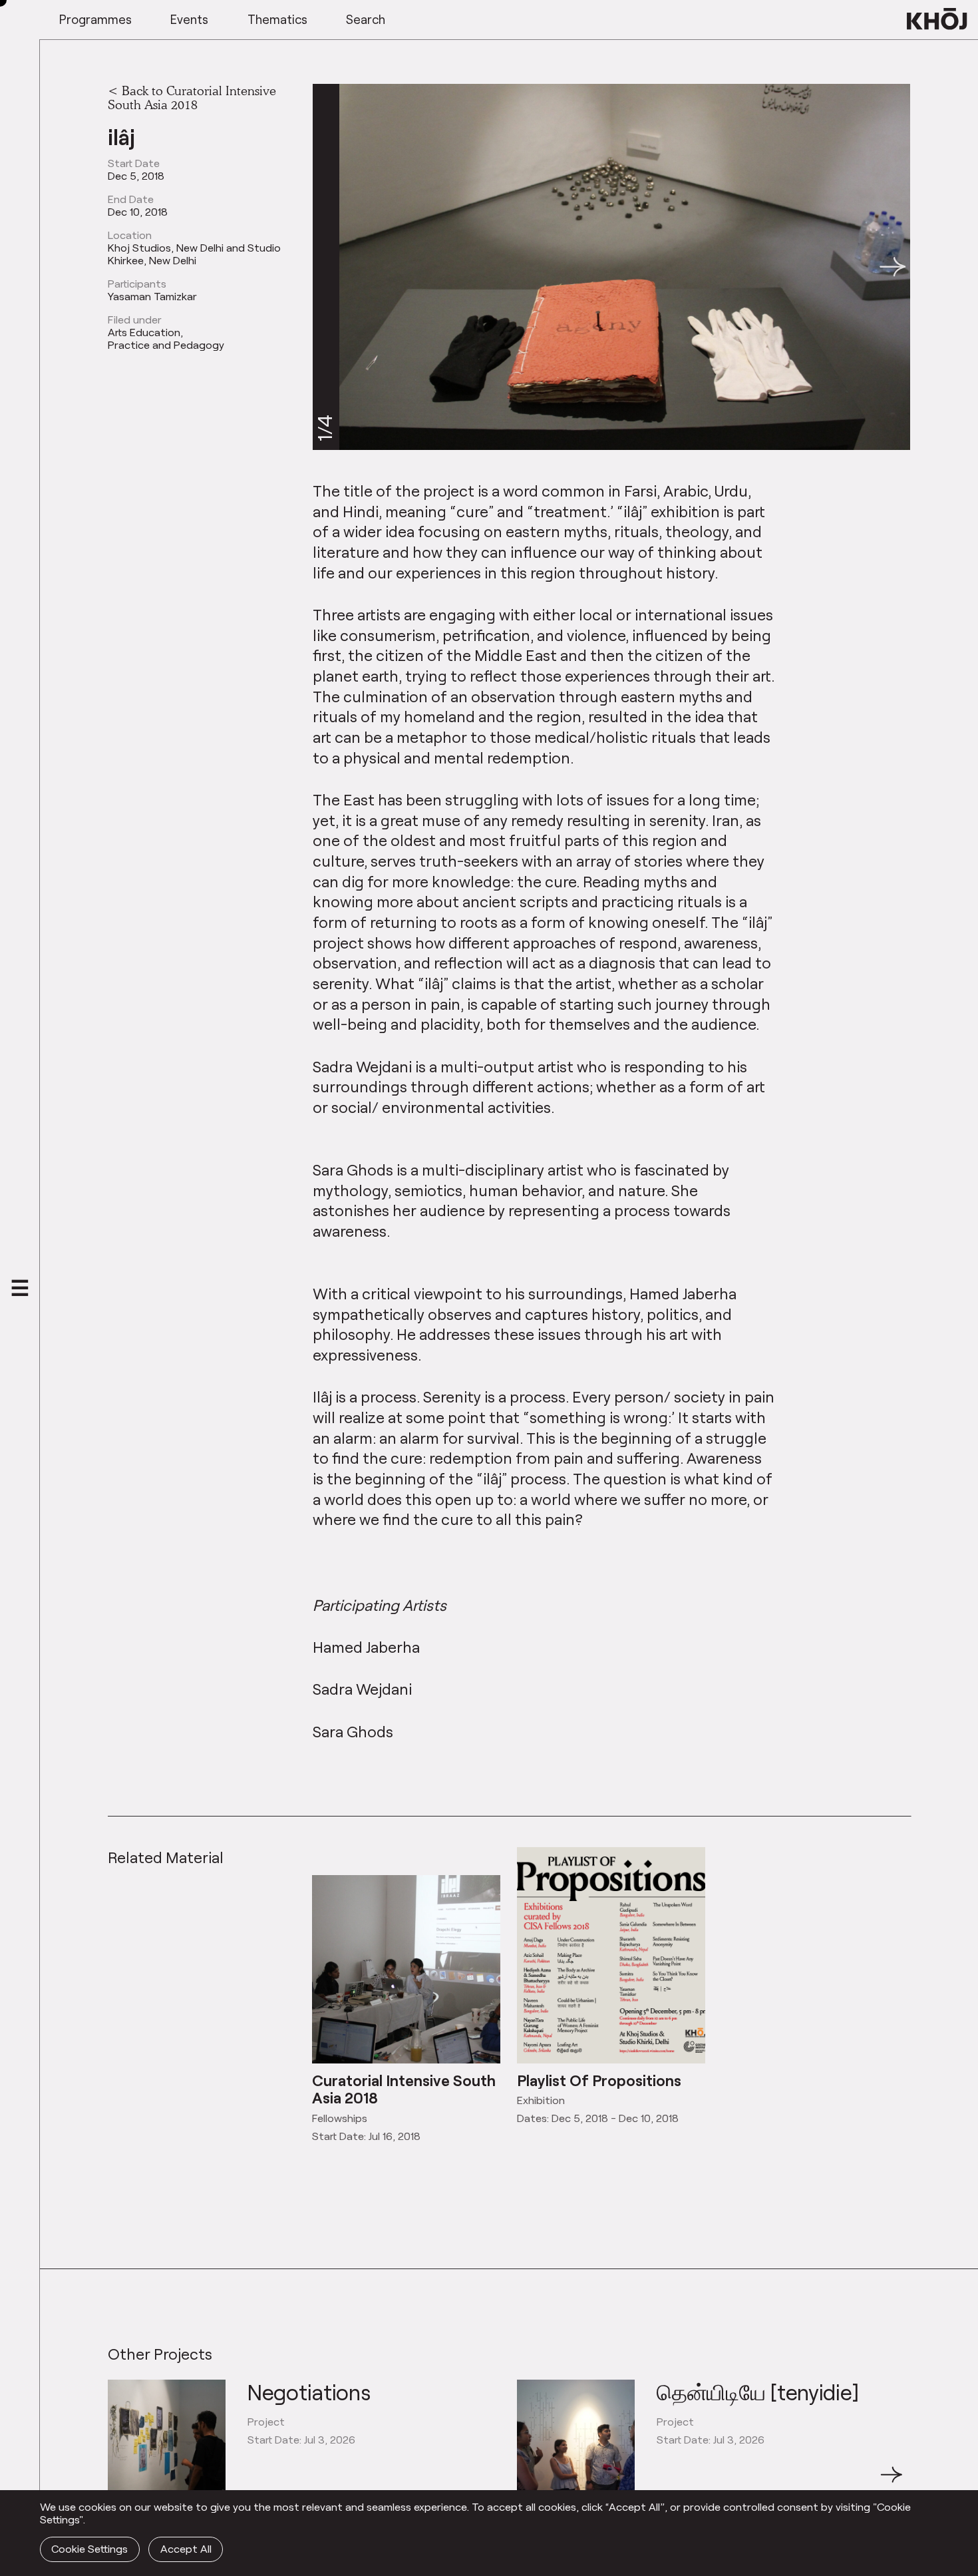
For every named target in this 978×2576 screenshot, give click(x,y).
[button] (893, 267)
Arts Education (144, 332)
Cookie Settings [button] (89, 2548)
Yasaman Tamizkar (152, 296)
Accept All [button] (186, 2548)
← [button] (120, 2482)
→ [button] (892, 2482)
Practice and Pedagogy (166, 345)
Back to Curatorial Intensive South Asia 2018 (192, 98)
